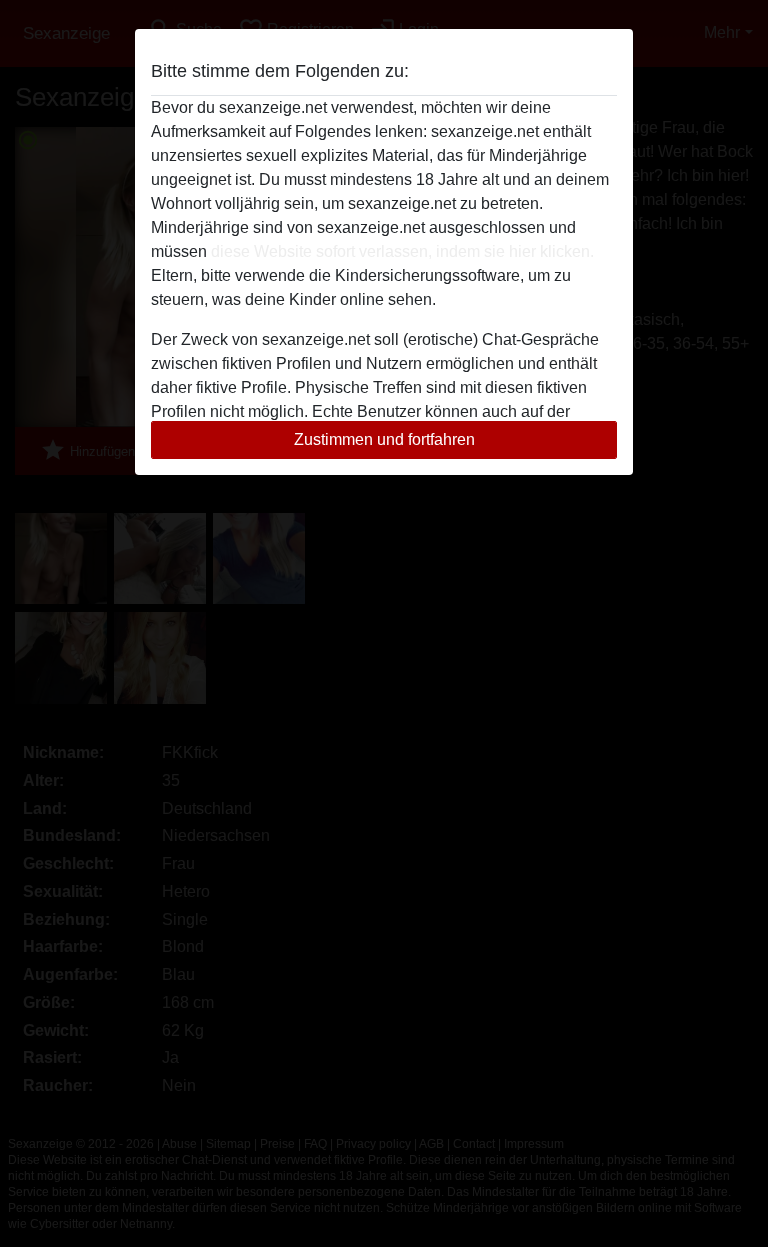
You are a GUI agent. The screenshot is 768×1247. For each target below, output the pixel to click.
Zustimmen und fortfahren (384, 439)
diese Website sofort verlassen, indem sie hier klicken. (402, 251)
